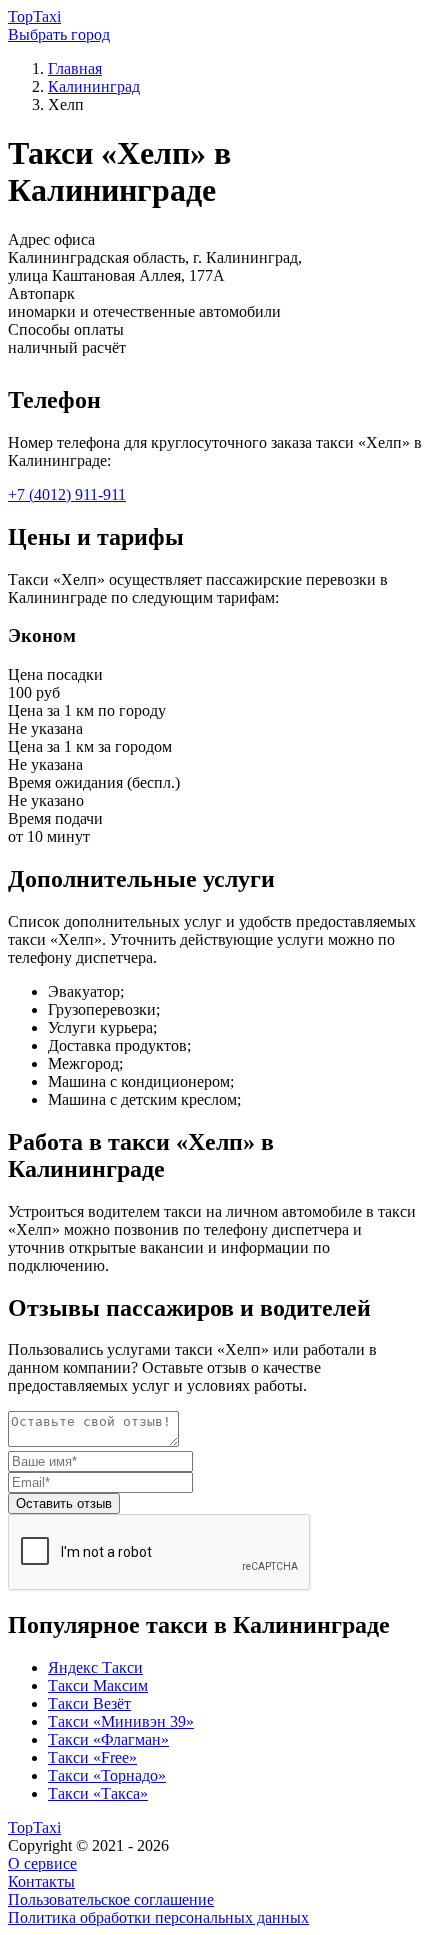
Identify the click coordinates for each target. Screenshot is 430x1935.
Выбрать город (59, 34)
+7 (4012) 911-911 (67, 494)
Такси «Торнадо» (107, 1775)
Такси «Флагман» (108, 1739)
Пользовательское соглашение (111, 1899)
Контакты (41, 1881)
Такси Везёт (89, 1703)
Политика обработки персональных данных (158, 1917)
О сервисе (42, 1863)
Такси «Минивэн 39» (121, 1721)
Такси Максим (98, 1685)
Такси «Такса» (98, 1793)
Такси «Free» (92, 1757)
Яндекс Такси (95, 1667)
